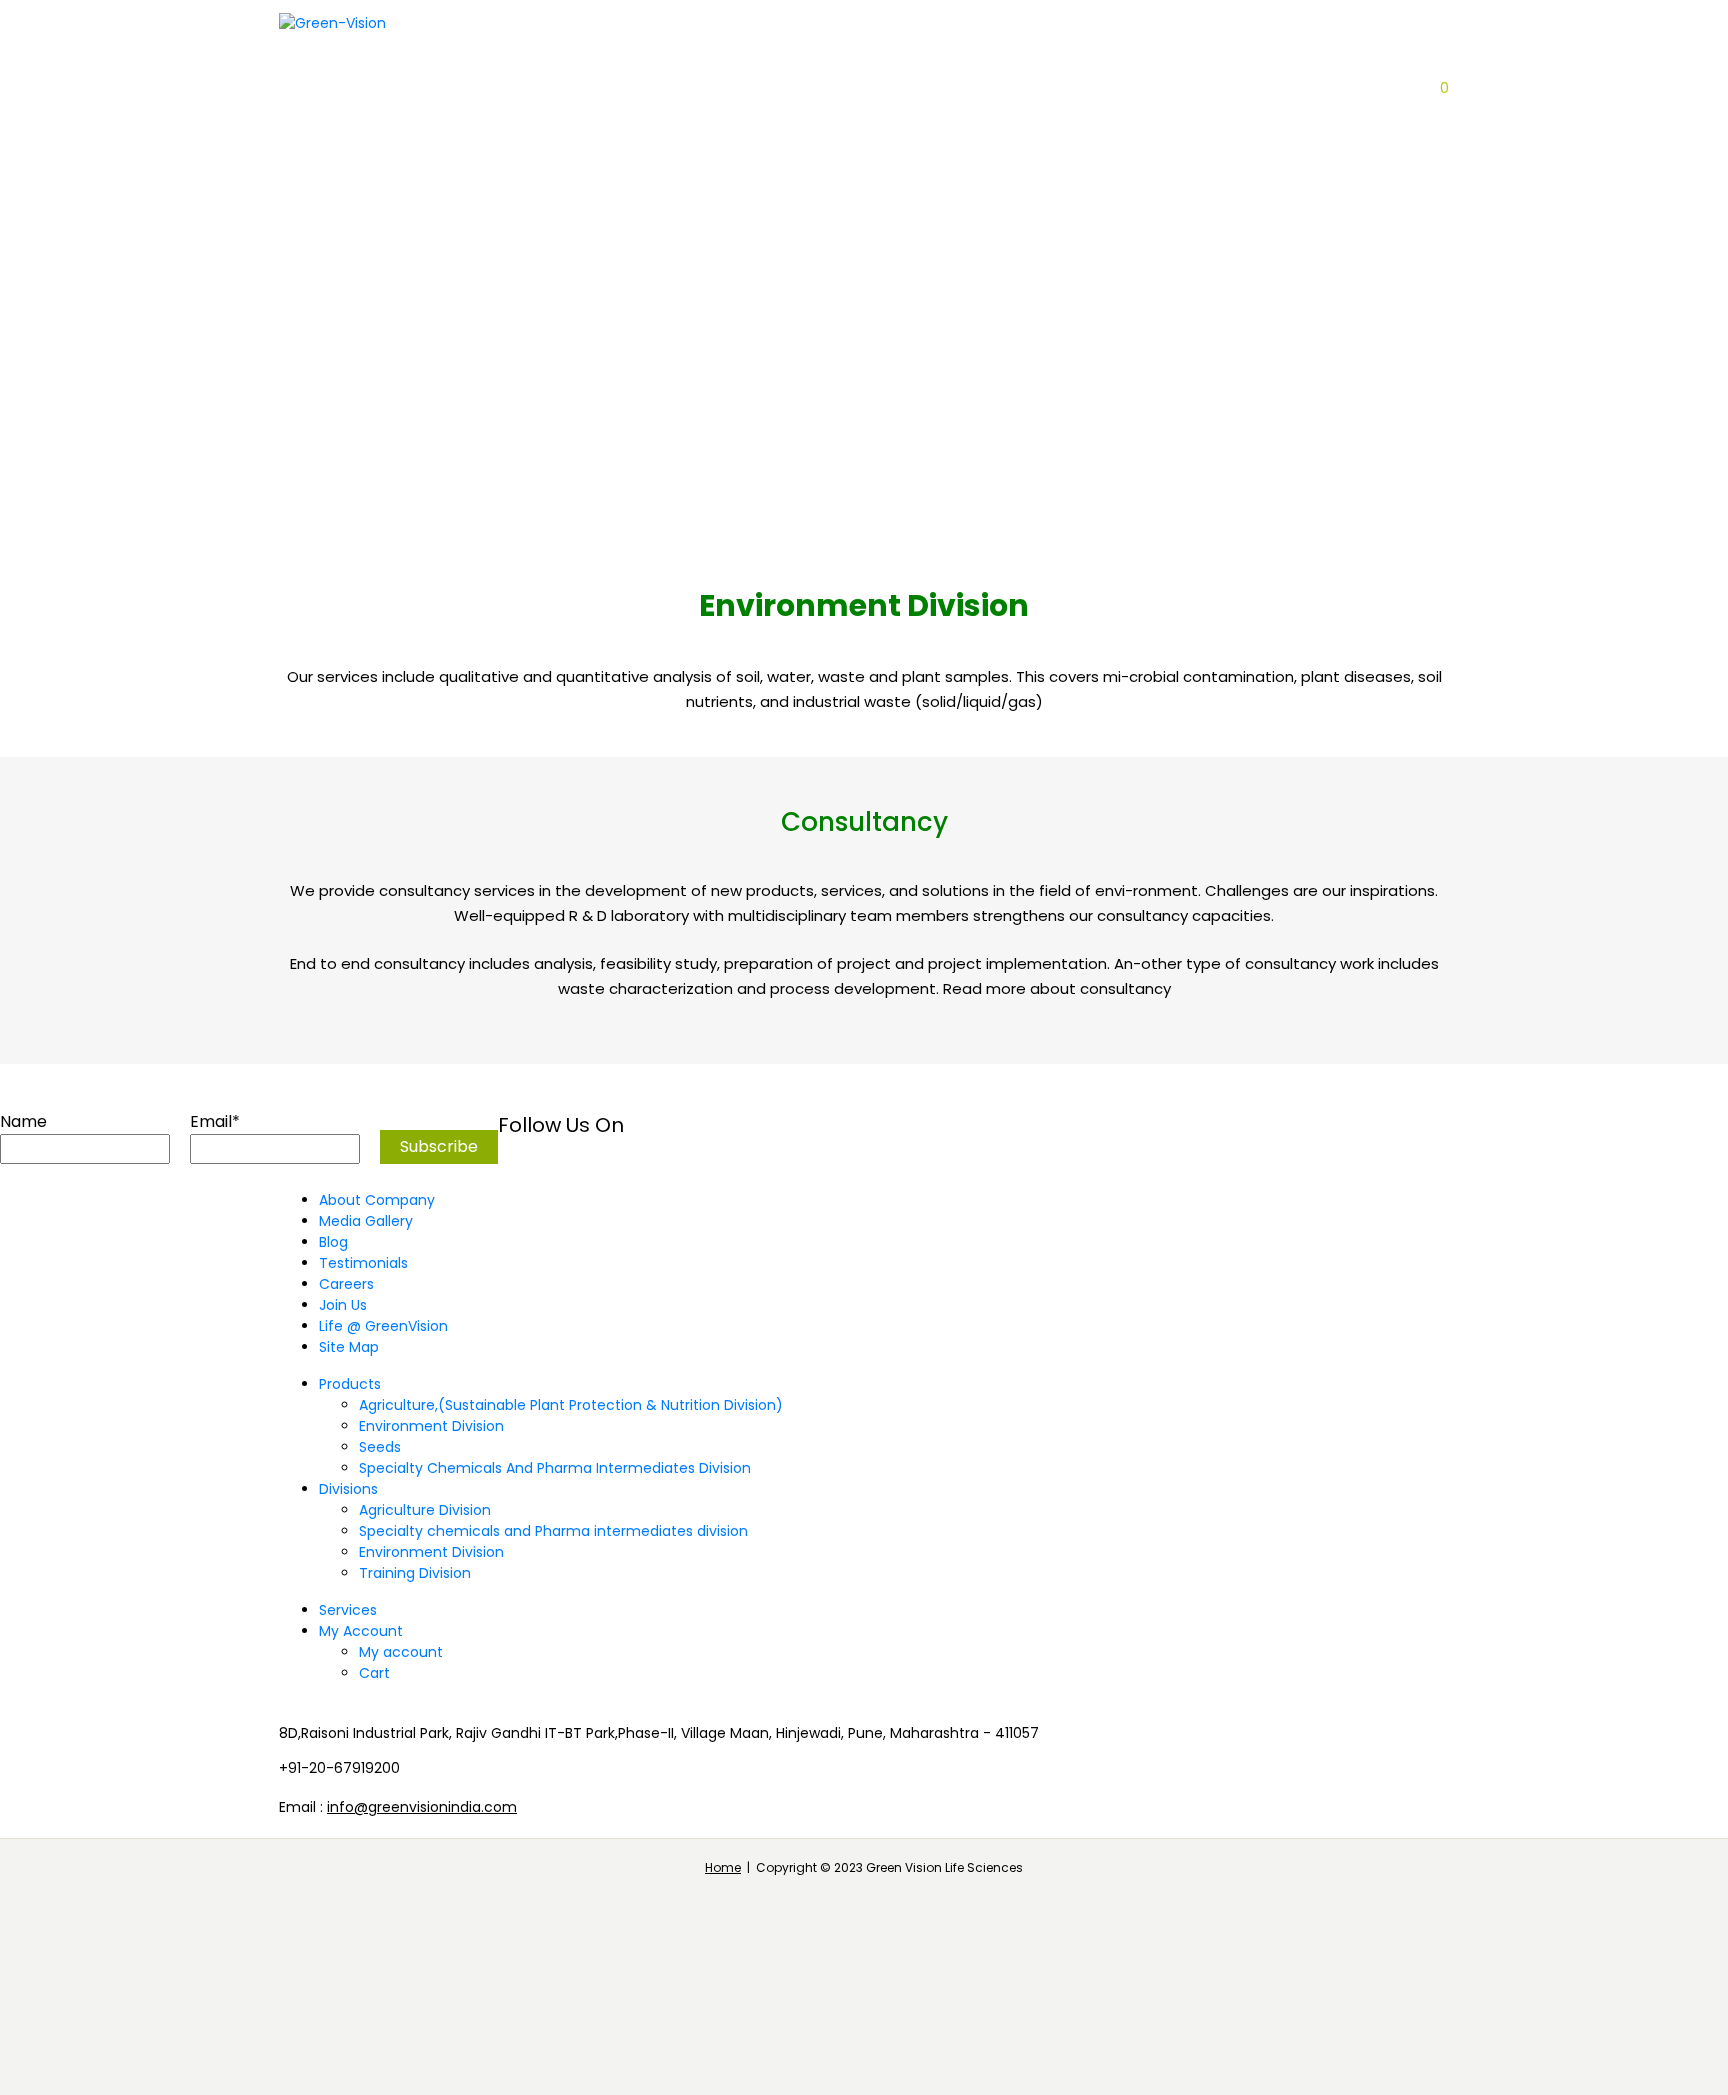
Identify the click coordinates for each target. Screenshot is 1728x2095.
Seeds (380, 1447)
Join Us (343, 1305)
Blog (718, 258)
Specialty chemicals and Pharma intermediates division (553, 1531)
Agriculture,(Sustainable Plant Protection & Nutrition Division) (571, 1405)
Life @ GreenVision (383, 1326)
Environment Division (431, 1426)
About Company (361, 165)
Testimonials (363, 1263)
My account (401, 1652)
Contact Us (825, 258)
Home (723, 1867)
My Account (361, 1631)
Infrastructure (525, 165)
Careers (942, 258)
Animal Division (561, 289)
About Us (335, 134)
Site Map (349, 1347)
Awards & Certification (392, 196)
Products (337, 258)
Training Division (415, 1573)
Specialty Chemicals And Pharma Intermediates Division (555, 1468)
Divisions (734, 134)
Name (23, 1121)
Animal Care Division (778, 196)
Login (1407, 88)
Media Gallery (366, 1221)
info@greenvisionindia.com (422, 1807)
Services (348, 1610)
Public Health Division (784, 227)
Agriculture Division (780, 165)
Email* (215, 1121)
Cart (374, 1673)
